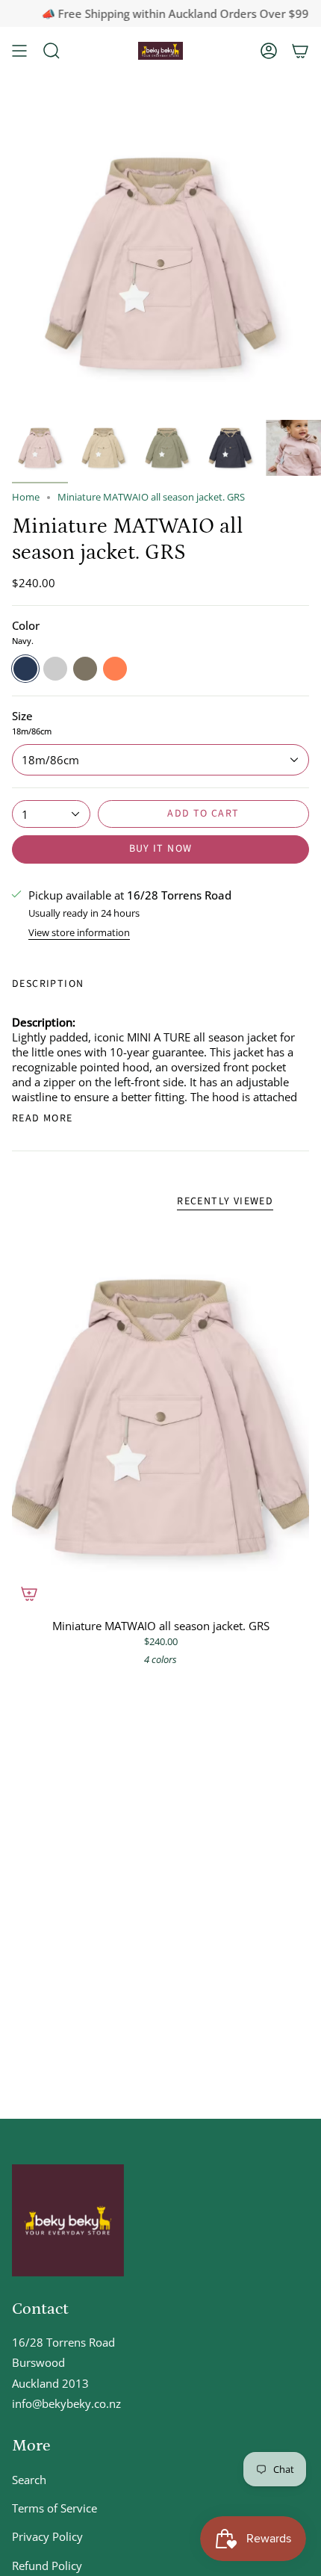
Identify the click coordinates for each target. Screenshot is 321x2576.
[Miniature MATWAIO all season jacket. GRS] (160, 1418)
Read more (43, 1118)
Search (29, 2480)
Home (26, 497)
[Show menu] (19, 51)
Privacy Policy (47, 2536)
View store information (79, 934)
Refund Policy (47, 2566)
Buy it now (161, 849)
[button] (52, 51)
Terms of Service (54, 2508)
